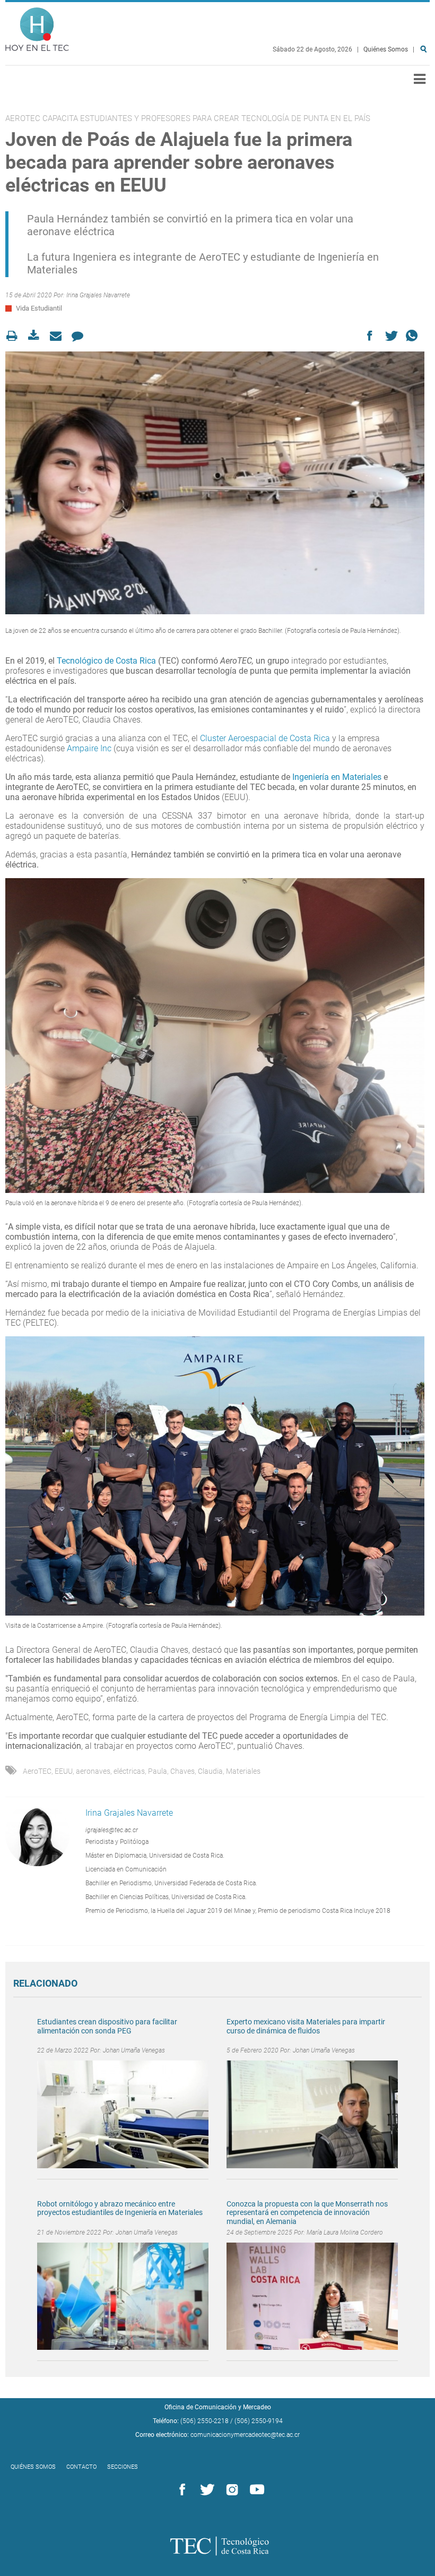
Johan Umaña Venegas (134, 2050)
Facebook (180, 2490)
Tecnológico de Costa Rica (106, 661)
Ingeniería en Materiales (338, 777)
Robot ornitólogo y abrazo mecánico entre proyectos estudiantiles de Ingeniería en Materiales (120, 2208)
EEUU (64, 1771)
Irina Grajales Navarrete (98, 295)
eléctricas (129, 1771)
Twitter (205, 2490)
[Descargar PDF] (37, 336)
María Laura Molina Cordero (345, 2232)
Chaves (182, 1771)
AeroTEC (37, 1771)
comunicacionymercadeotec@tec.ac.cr (245, 2435)
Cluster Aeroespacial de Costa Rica (264, 738)
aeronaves (93, 1771)
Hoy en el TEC (37, 27)
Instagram (230, 2490)
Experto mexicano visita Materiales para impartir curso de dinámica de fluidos (306, 2026)
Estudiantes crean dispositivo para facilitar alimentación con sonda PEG (107, 2026)
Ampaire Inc (88, 748)
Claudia (210, 1771)
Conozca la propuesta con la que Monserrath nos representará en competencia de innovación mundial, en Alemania (307, 2213)
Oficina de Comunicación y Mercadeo (218, 2407)
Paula (158, 1771)
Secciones (123, 2467)
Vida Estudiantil (39, 308)
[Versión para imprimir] (15, 336)
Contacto (81, 2467)
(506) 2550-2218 (205, 2421)
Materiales (243, 1771)
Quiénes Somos (386, 49)
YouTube (255, 2490)
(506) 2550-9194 (259, 2421)
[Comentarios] (80, 336)
